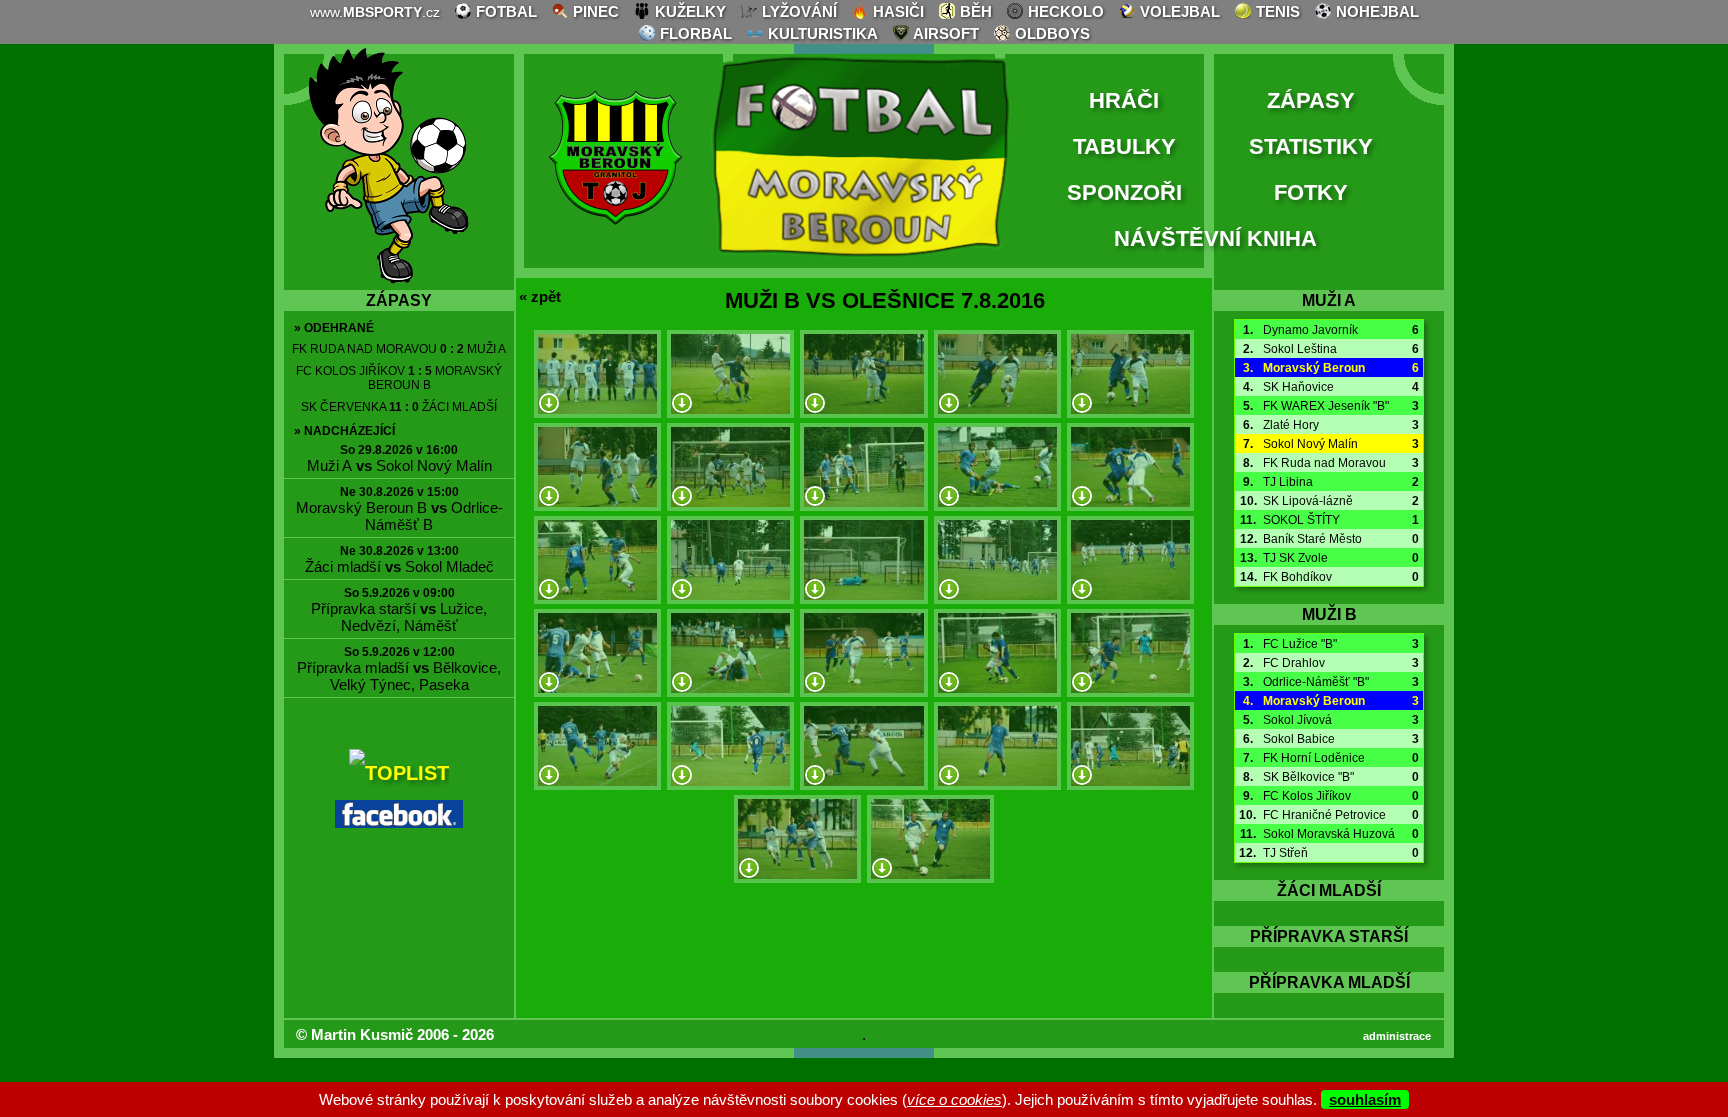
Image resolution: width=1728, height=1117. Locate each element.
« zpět (540, 296)
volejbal (1178, 11)
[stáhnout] (549, 404)
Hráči (1124, 100)
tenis (1276, 11)
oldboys (1050, 33)
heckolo (1064, 11)
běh (974, 11)
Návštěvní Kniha (1215, 238)
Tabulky (1124, 146)
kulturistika (821, 33)
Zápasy (1311, 100)
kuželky (688, 11)
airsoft (944, 33)
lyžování (797, 11)
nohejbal (1375, 11)
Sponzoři (1124, 192)
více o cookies (954, 1099)
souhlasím (1365, 1099)
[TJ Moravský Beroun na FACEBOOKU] (399, 821)
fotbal (504, 11)
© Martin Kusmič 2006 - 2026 (395, 1034)
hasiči (896, 11)
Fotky (1311, 192)
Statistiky (1311, 146)
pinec (594, 11)
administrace (1397, 1036)
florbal (694, 33)
